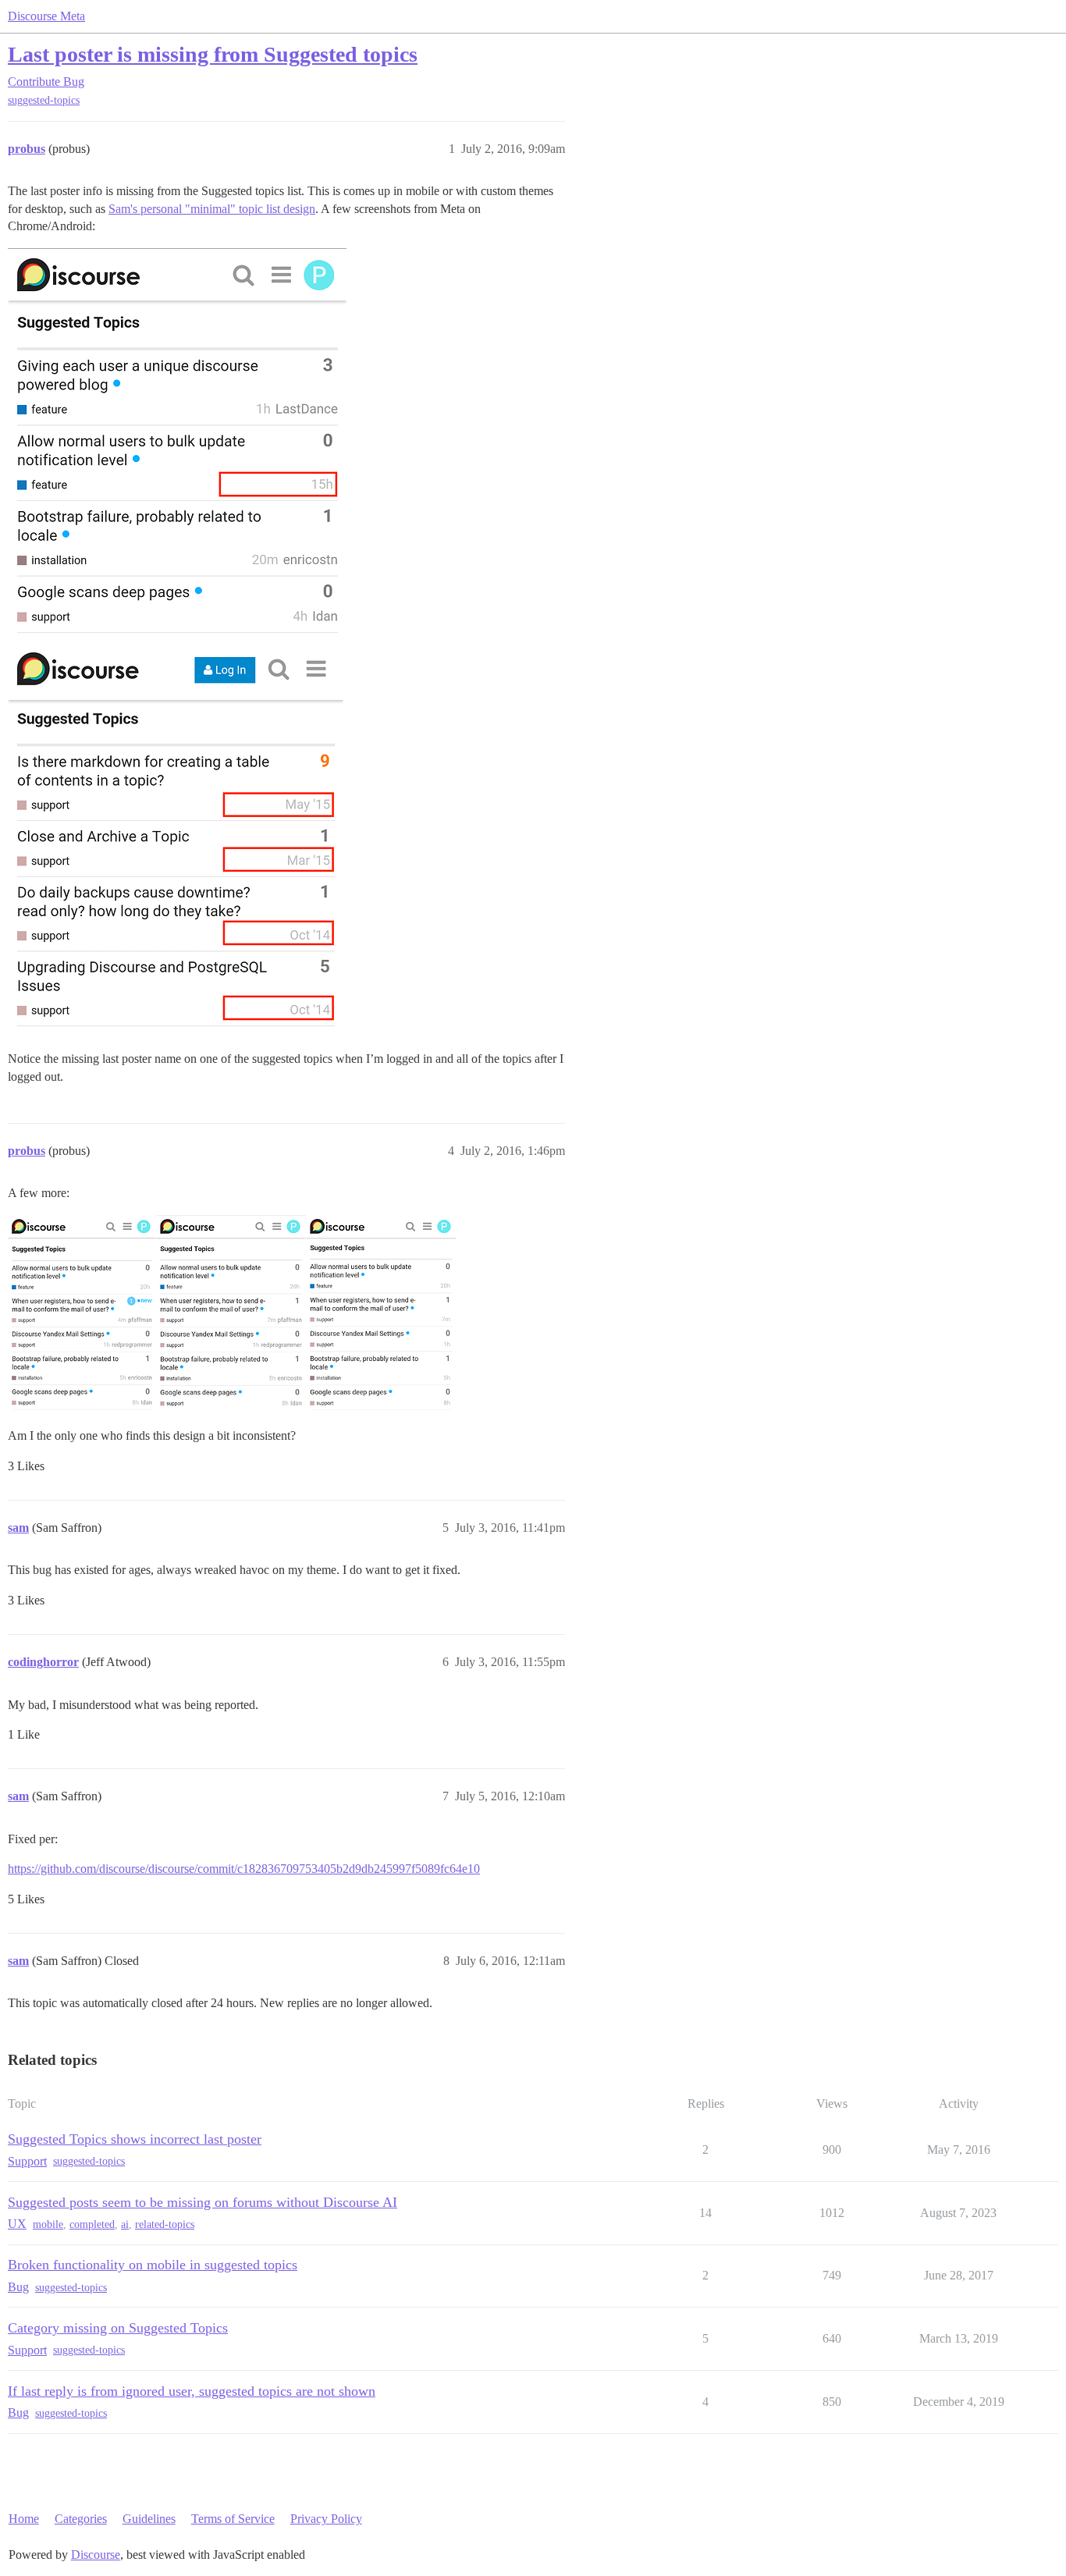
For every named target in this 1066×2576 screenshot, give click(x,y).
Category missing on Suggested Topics (118, 2328)
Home (24, 2519)
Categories (81, 2519)
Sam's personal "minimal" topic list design (212, 209)
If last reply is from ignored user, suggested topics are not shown (192, 2391)
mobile (48, 2224)
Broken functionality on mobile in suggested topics (153, 2265)
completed (92, 2224)
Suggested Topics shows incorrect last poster (135, 2139)
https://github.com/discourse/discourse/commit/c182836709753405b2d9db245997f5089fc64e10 (244, 1869)
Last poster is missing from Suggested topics (213, 54)
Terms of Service (233, 2519)
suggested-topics (44, 100)
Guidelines (149, 2519)
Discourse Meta (46, 16)
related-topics (165, 2224)
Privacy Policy (326, 2519)
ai (125, 2224)
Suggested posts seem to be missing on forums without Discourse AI (203, 2202)
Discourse (96, 2555)
